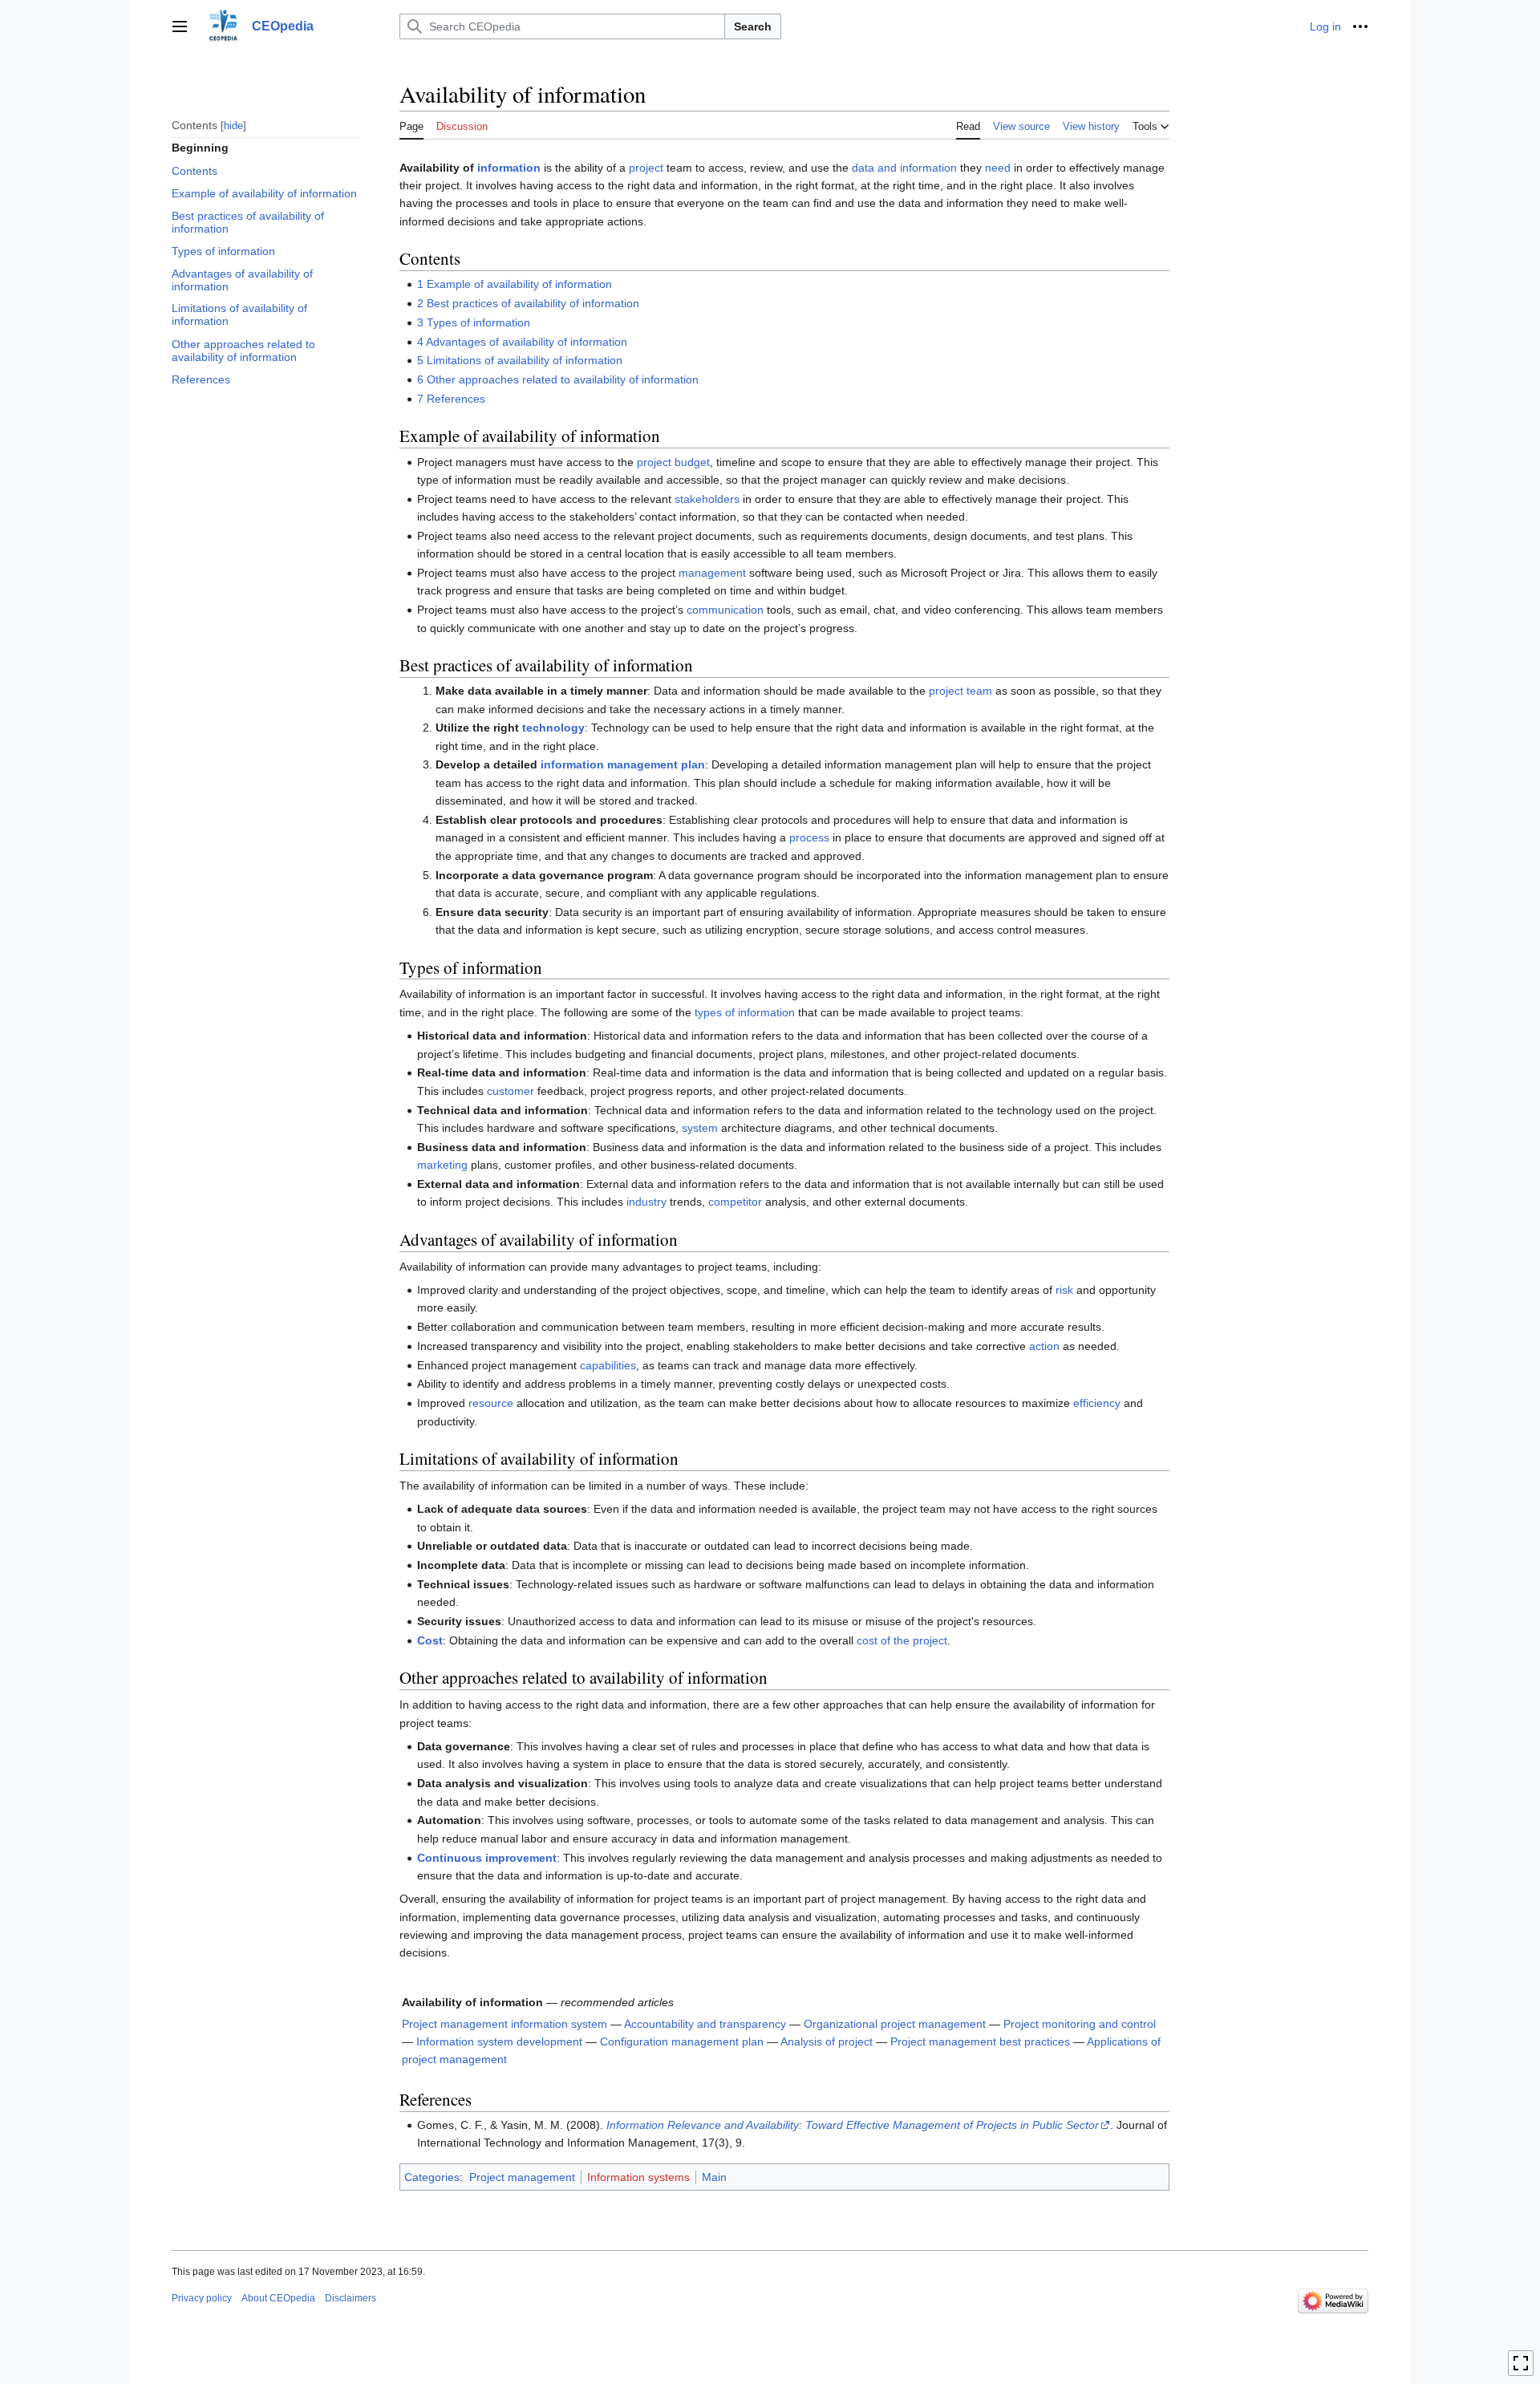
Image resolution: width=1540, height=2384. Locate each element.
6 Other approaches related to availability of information (558, 379)
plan (693, 764)
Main (714, 2177)
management (712, 573)
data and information (904, 168)
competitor (735, 1202)
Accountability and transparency (705, 2024)
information (509, 168)
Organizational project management (895, 2024)
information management (609, 764)
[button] (180, 26)
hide (233, 125)
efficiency (1097, 1403)
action (1044, 1346)
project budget (673, 462)
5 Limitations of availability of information (520, 360)
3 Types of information (474, 322)
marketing (442, 1165)
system (700, 1128)
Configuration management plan (682, 2041)
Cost (430, 1640)
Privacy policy (202, 2298)
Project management (522, 2177)
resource (491, 1403)
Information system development (499, 2041)
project (646, 168)
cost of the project (902, 1640)
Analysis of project (827, 2041)
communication (725, 610)
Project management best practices (980, 2041)
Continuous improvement (487, 1858)
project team (960, 691)
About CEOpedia (278, 2298)
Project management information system (505, 2024)
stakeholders (707, 499)
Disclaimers (351, 2298)
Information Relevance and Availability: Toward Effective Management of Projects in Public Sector (853, 2125)
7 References (451, 399)
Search (753, 26)
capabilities (608, 1365)
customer (511, 1091)
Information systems (638, 2177)
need (998, 168)
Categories (432, 2177)
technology (553, 728)
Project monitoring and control (1080, 2024)
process (809, 837)
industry (646, 1202)
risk (1064, 1290)
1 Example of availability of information (515, 284)
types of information (745, 1012)
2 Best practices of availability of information (528, 303)
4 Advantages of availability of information (522, 342)
